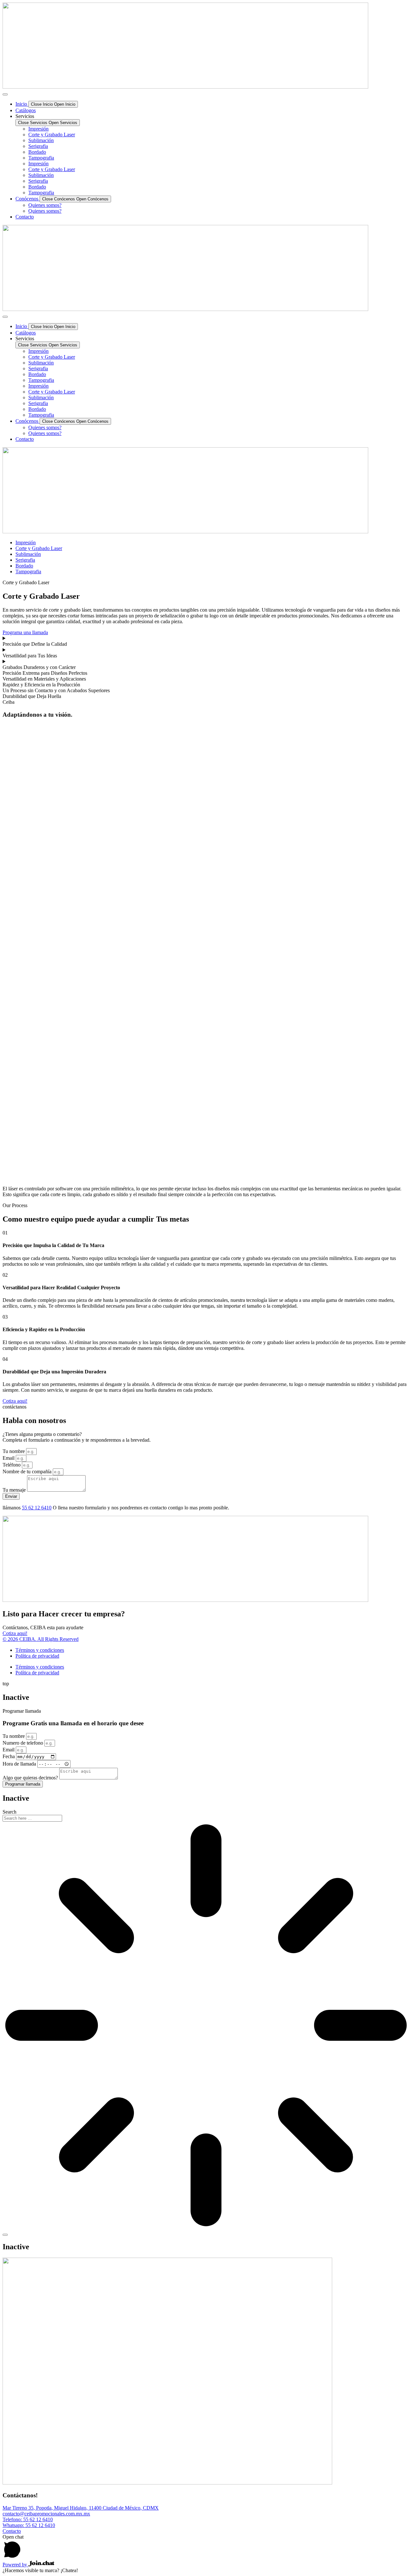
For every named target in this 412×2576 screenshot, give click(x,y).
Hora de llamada (20, 1764)
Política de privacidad (37, 1656)
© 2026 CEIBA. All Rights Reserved (41, 1639)
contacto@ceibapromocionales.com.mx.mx (46, 2514)
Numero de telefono (23, 1743)
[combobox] (32, 1818)
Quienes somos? (45, 205)
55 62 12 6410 (37, 1508)
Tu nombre (14, 1451)
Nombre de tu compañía (28, 1472)
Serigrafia (38, 146)
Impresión (38, 129)
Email (9, 1458)
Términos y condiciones (40, 1650)
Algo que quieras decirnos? (31, 1778)
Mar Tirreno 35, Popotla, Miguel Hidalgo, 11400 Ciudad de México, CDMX (81, 2508)
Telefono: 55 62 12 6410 (28, 2519)
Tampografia (41, 158)
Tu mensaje (15, 1490)
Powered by (15, 2565)
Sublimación (41, 140)
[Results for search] (206, 2026)
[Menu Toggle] (5, 94)
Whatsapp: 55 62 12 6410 (29, 2525)
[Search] (5, 2235)
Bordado (37, 152)
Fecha (9, 1756)
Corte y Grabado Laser (52, 135)
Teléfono (12, 1465)
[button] (45, 673)
